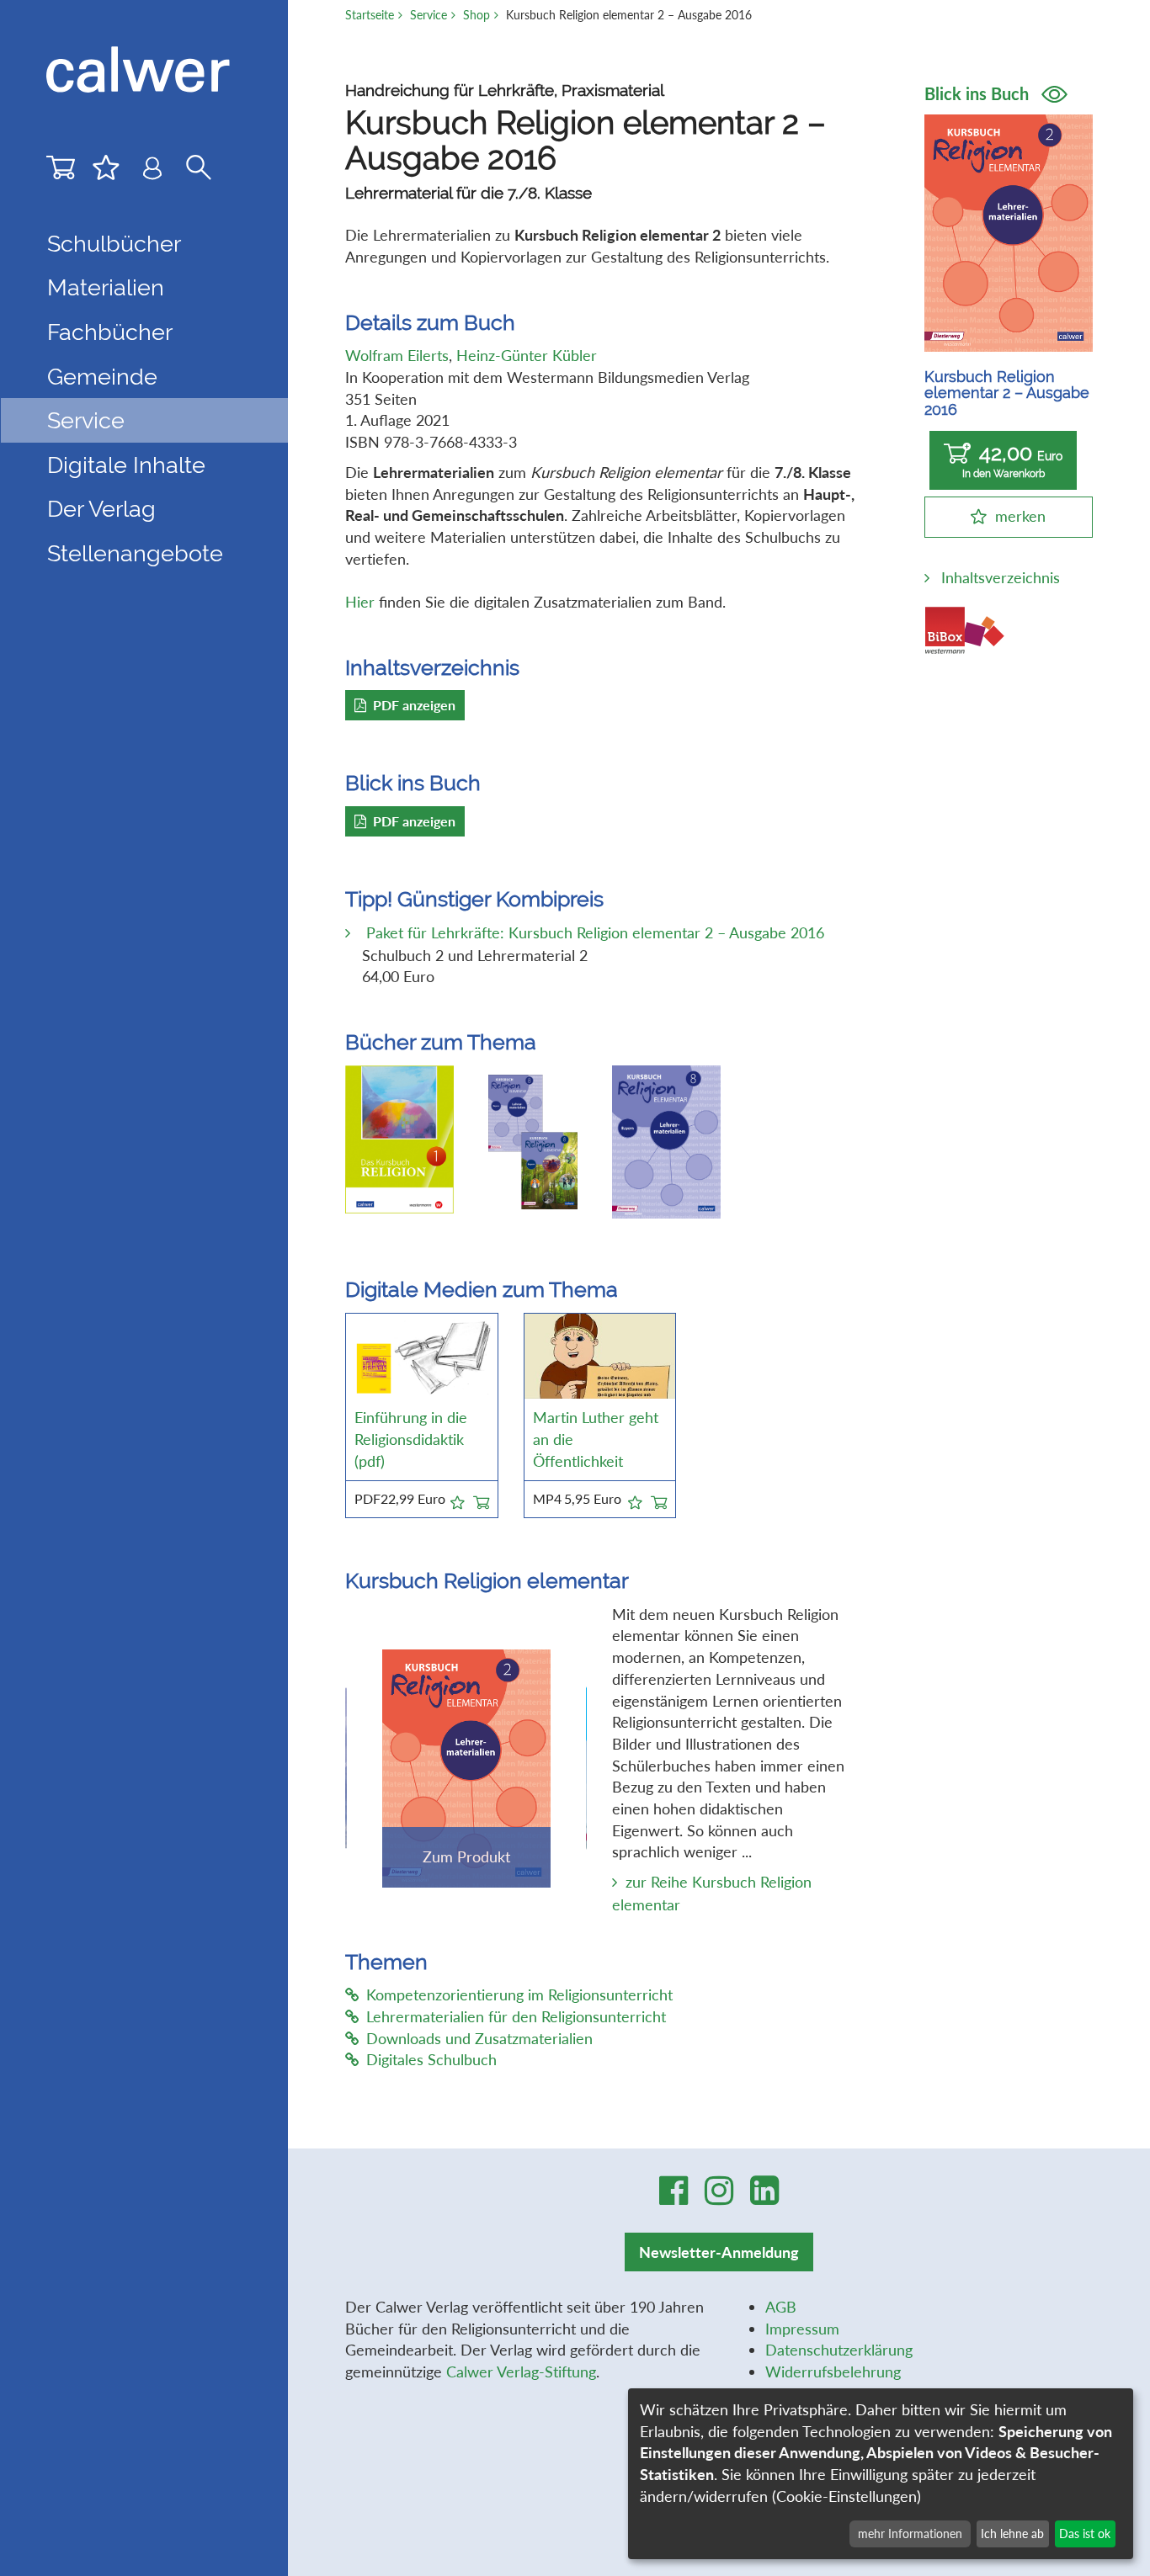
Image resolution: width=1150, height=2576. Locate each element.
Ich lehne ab (1012, 2534)
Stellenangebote (135, 553)
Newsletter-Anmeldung (719, 2252)
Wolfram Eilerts (397, 355)
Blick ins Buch (979, 93)
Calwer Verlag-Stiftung (521, 2372)
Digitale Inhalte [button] (126, 465)
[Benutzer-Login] (152, 172)
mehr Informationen (910, 2534)
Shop (477, 15)
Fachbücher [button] (110, 332)
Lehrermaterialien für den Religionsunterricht (516, 2016)
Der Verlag (101, 508)
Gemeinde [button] (102, 376)
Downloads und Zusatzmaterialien (479, 2038)
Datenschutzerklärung (839, 2350)
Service (429, 15)
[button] (458, 1500)
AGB (781, 2307)
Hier (360, 602)
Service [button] (86, 420)
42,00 (1013, 461)
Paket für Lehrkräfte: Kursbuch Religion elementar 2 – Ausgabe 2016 (593, 932)
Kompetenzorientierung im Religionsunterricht (519, 1994)
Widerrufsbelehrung (833, 2372)
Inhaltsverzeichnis (1001, 577)
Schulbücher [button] (114, 243)
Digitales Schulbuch (431, 2059)
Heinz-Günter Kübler (527, 355)
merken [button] (1020, 516)
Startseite (370, 15)
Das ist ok (1085, 2534)
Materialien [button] (106, 287)
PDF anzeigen (414, 705)
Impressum (802, 2329)
